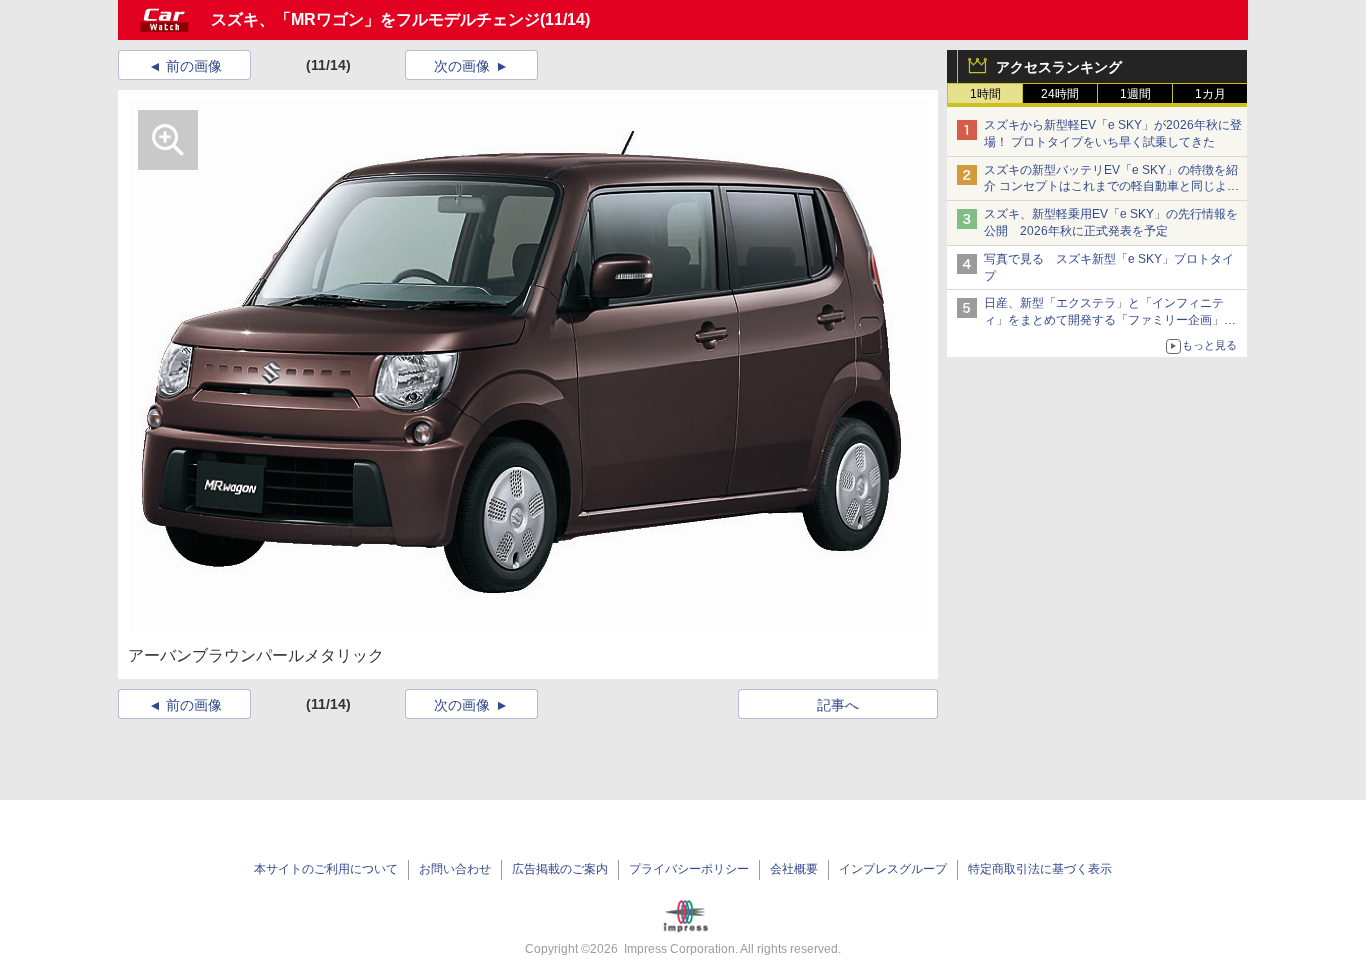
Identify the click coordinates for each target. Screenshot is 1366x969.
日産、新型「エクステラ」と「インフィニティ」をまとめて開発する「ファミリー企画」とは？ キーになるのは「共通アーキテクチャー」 (1111, 320)
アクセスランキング (1059, 67)
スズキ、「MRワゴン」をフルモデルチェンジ (375, 19)
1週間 (1135, 94)
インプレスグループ (893, 869)
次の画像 (462, 66)
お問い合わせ (455, 869)
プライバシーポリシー (689, 869)
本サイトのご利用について (326, 869)
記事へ (838, 705)
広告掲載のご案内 (560, 869)
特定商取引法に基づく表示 (1040, 869)
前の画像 (194, 66)
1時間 (985, 94)
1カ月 (1210, 94)
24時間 (1060, 94)
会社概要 (794, 869)
